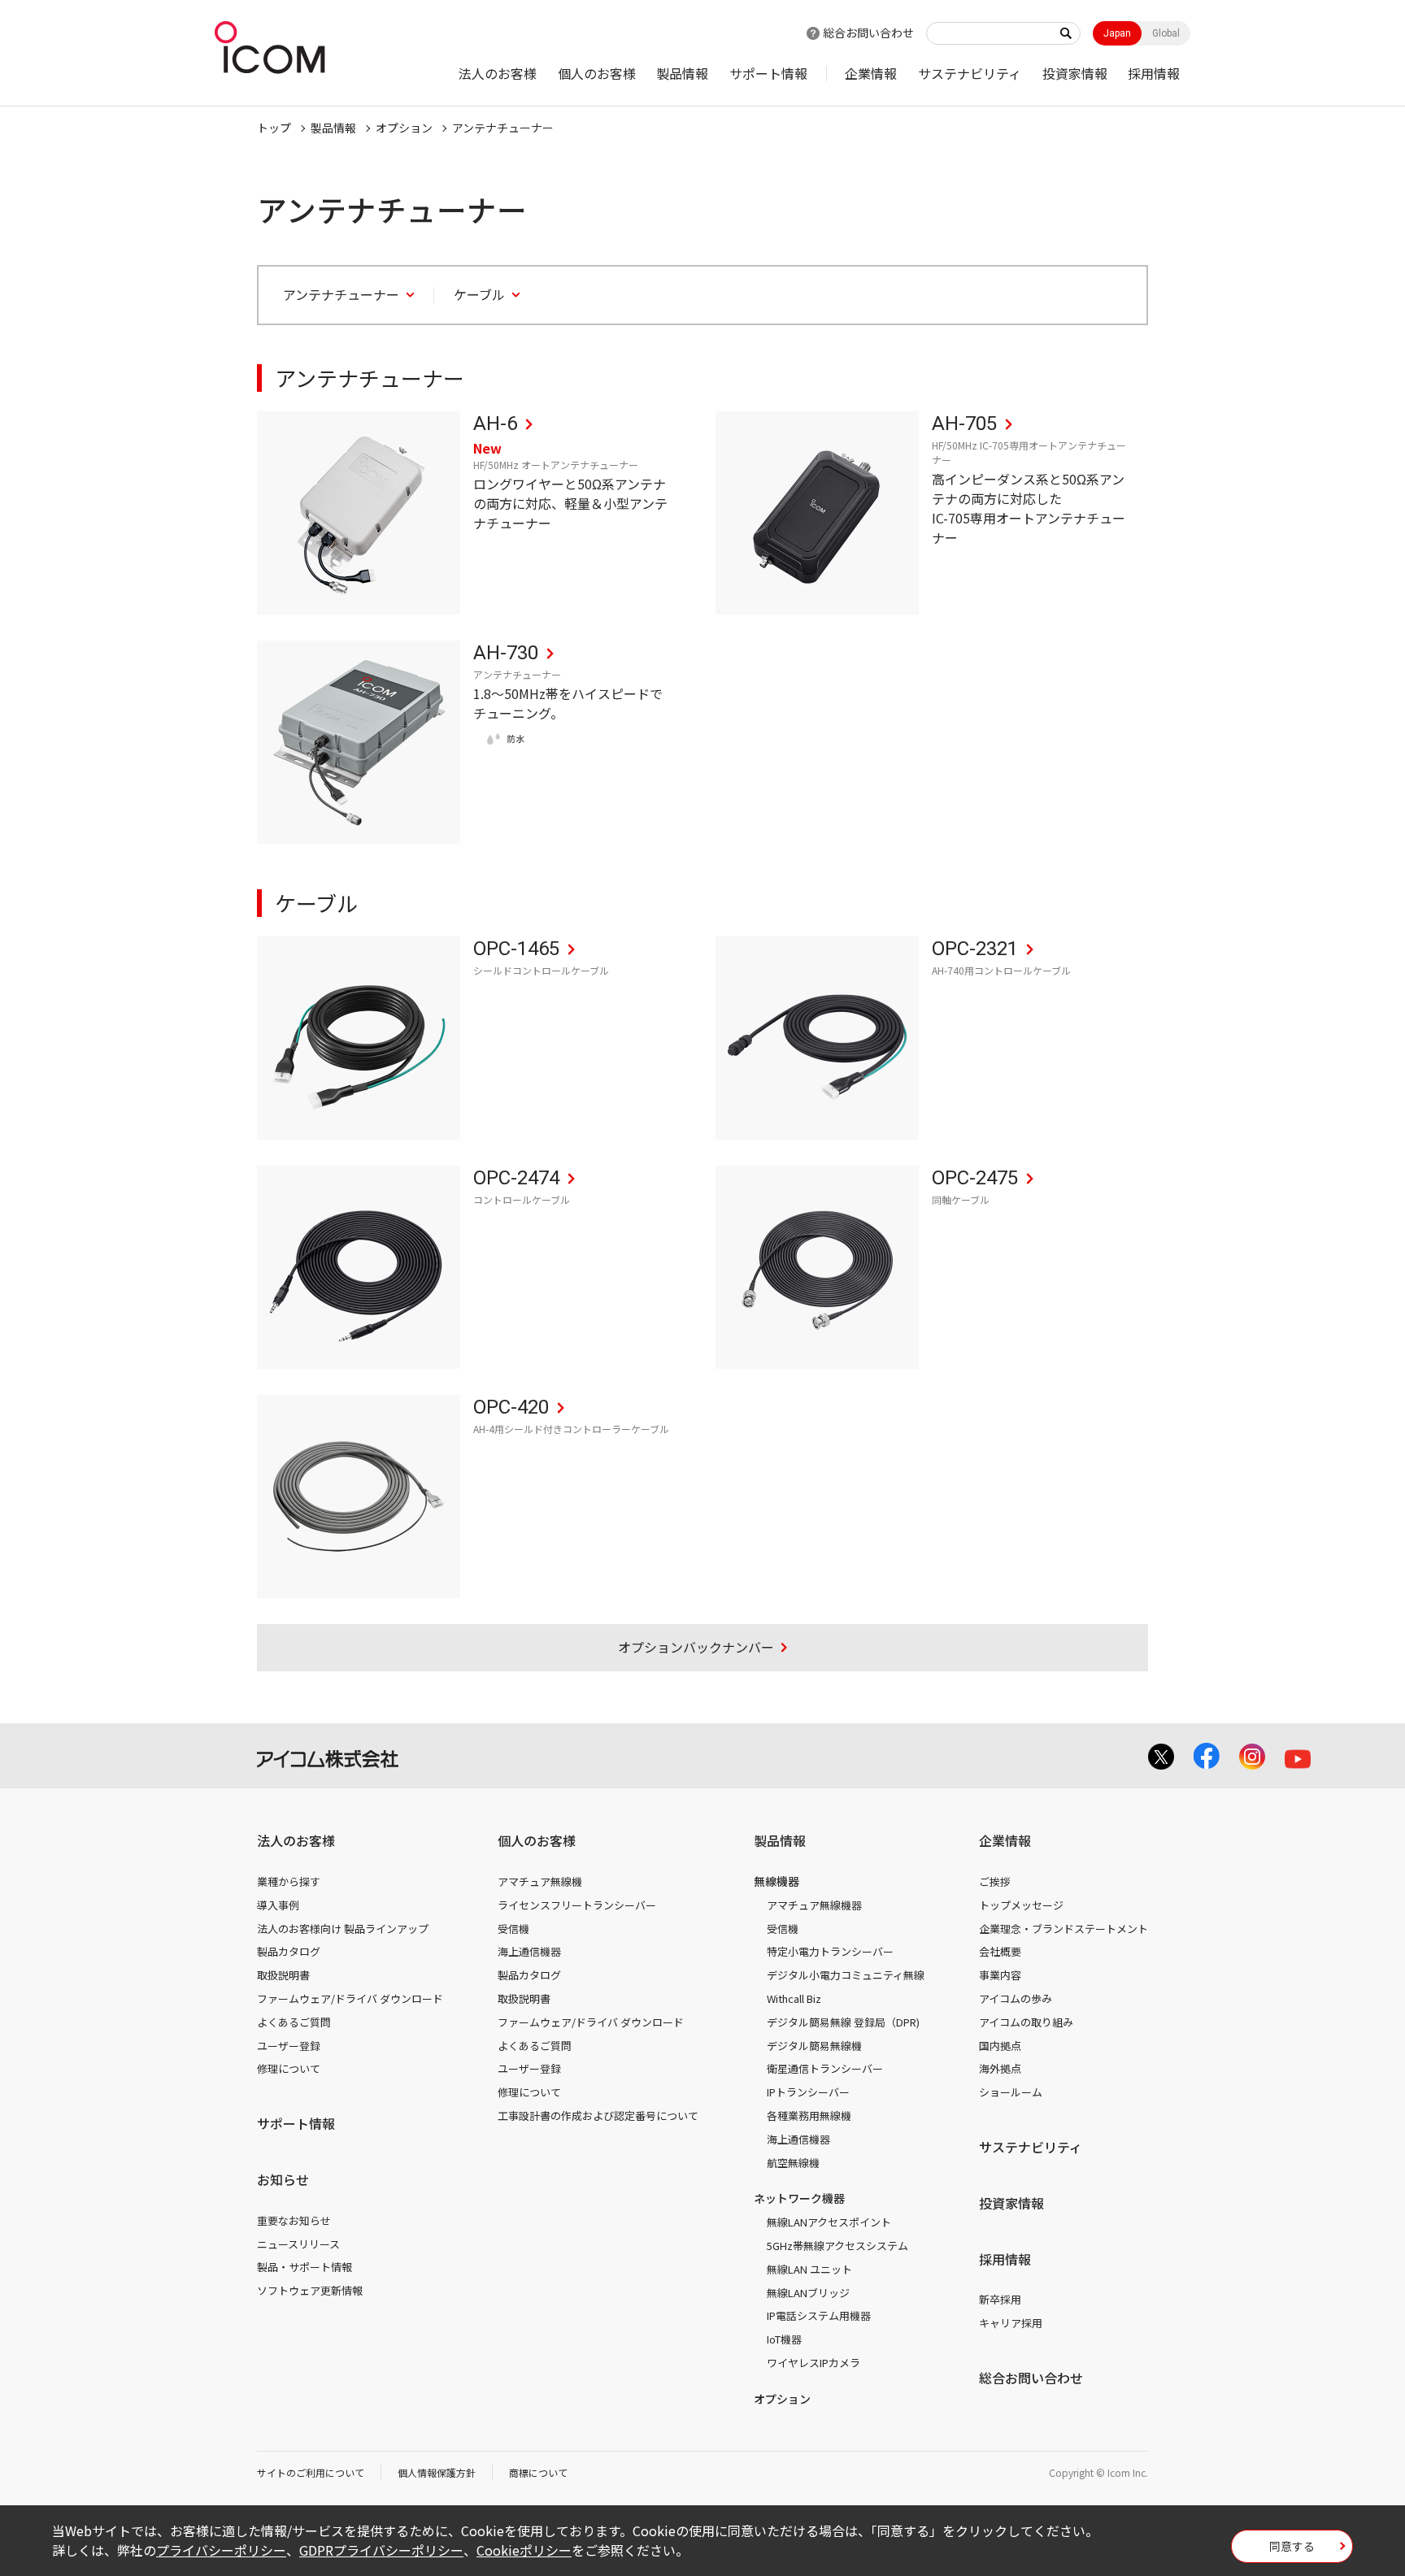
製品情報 (682, 73)
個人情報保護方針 (437, 2472)
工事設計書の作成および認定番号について (598, 2116)
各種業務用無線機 (809, 2116)
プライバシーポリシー (221, 2550)
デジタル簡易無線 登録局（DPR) (843, 2022)
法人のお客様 (498, 73)
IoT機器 (784, 2339)
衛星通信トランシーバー (825, 2068)
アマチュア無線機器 (814, 1905)
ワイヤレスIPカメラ (813, 2363)
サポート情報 (768, 73)
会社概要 (1000, 1951)
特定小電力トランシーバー (830, 1951)
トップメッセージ (1021, 1905)
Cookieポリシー (524, 2550)
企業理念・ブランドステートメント (1064, 1929)
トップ (274, 128)
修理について (289, 2068)
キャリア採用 (1011, 2323)
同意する (1292, 2546)
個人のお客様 (597, 73)
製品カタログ (289, 1951)
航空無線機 (793, 2163)
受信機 (513, 1929)
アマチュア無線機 (540, 1881)
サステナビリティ (970, 73)
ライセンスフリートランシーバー (577, 1905)
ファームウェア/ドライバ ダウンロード (350, 1998)
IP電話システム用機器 (819, 2315)
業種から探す (289, 1881)
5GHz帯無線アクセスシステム (837, 2246)
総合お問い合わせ (868, 33)
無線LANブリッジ (808, 2293)
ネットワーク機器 (799, 2198)
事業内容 (1000, 1975)
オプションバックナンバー (696, 1647)
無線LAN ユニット (809, 2269)
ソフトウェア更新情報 (310, 2290)
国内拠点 (1000, 2046)
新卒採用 (1000, 2299)
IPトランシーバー (808, 2092)
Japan (1117, 33)
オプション (404, 128)
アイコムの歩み (1016, 1998)
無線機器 (776, 1881)
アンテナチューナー (503, 128)
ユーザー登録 (289, 2046)
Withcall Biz (794, 1998)
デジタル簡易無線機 (814, 2046)
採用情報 (1154, 73)
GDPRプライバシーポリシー (381, 2550)
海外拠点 (1000, 2068)
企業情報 (871, 73)
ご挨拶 (995, 1881)
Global (1166, 33)
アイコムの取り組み (1026, 2022)
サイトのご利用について (311, 2472)
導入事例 (278, 1905)
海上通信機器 (529, 1951)
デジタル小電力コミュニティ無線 (846, 1975)
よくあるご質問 (294, 2022)
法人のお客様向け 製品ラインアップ (343, 1929)
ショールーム (1011, 2092)
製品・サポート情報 (304, 2267)
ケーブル (479, 295)
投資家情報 (1075, 73)
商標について (538, 2472)
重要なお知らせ (294, 2220)
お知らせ (283, 2179)
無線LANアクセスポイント (829, 2222)
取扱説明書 (283, 1975)
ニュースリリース (298, 2244)
